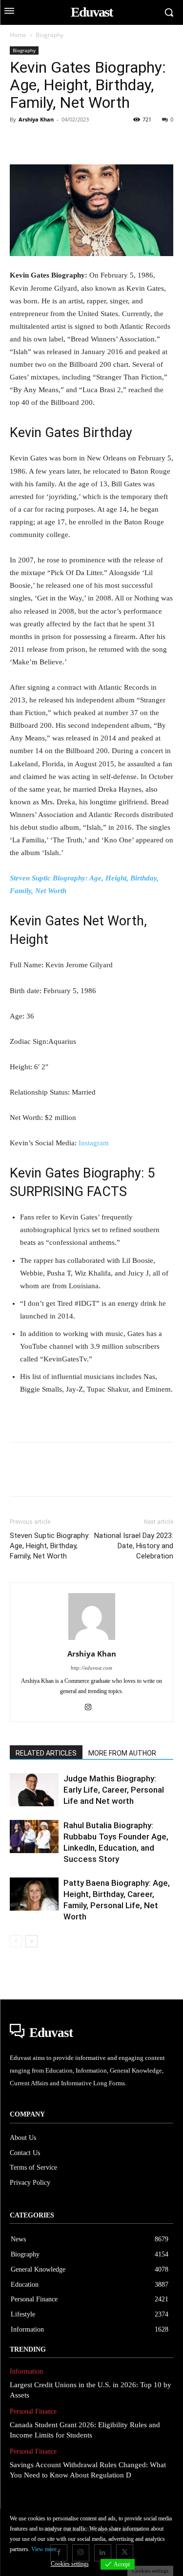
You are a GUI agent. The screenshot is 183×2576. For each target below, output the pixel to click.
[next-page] (31, 1941)
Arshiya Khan (36, 119)
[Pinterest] (64, 141)
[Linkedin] (109, 141)
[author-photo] (92, 1640)
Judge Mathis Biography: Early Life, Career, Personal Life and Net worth (114, 1790)
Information (26, 2371)
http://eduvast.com (91, 1668)
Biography (50, 35)
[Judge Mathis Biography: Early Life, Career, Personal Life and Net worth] (34, 1790)
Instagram (94, 1143)
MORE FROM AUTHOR (122, 1753)
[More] (155, 141)
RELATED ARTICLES (46, 1753)
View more (44, 2549)
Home (18, 35)
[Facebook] (20, 141)
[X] (42, 141)
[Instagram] (91, 1708)
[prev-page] (16, 1941)
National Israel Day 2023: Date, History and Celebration (134, 1546)
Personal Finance (33, 2411)
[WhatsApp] (87, 141)
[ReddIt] (132, 141)
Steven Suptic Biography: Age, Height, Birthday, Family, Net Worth (50, 1546)
